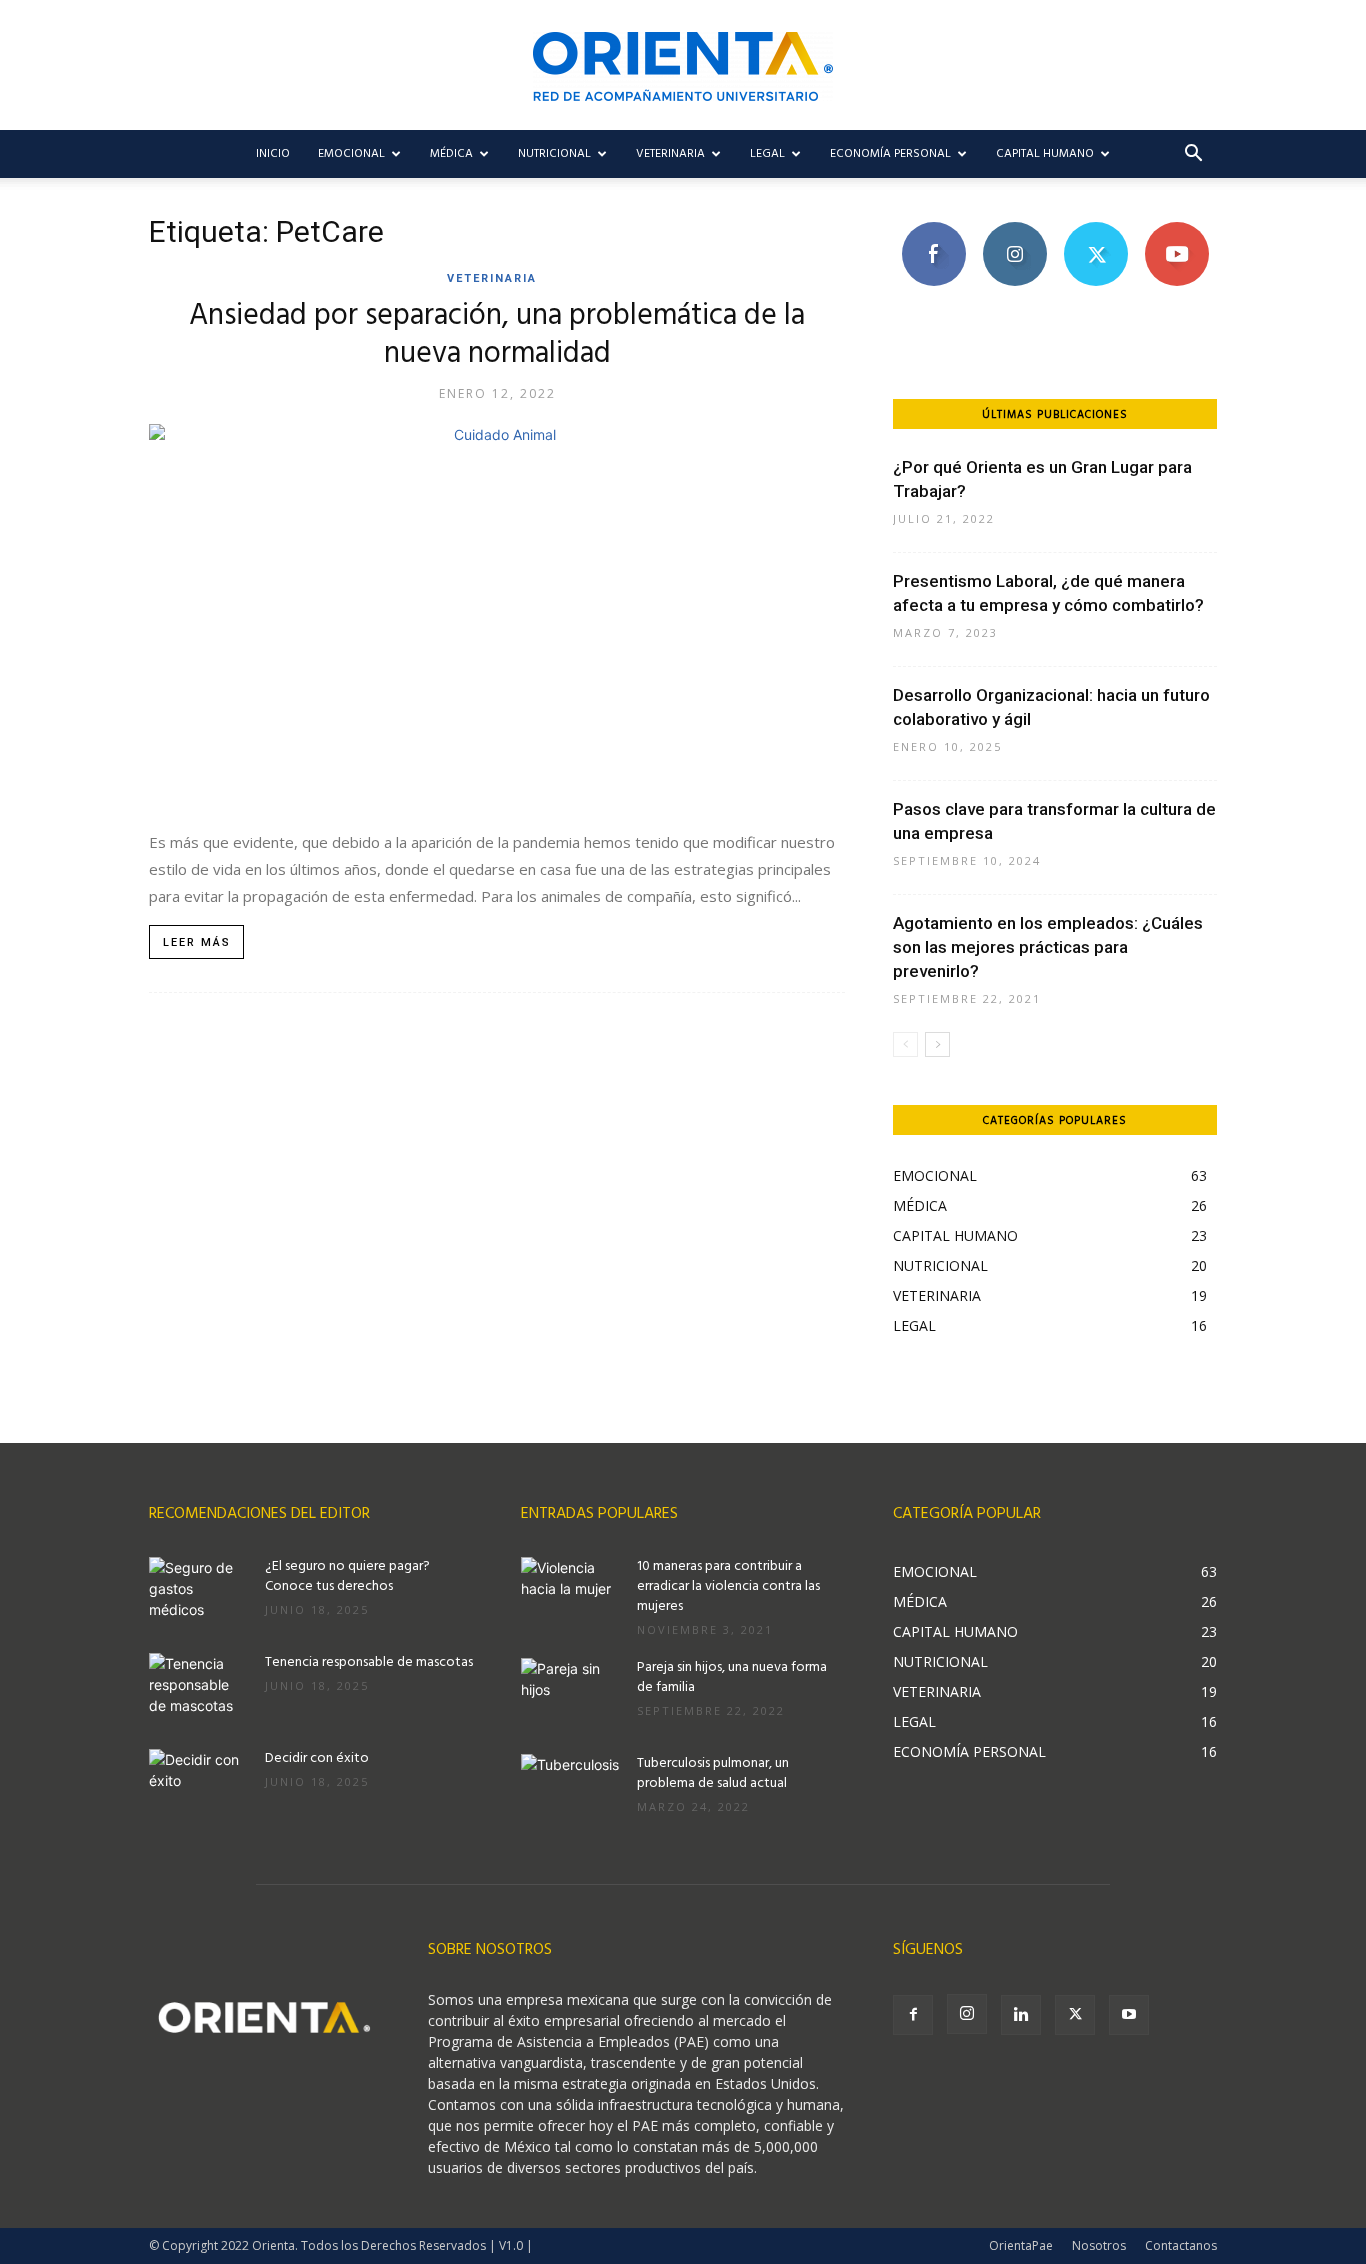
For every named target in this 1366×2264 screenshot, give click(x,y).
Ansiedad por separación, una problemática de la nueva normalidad (497, 335)
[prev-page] (905, 1044)
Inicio (273, 154)
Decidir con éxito (317, 1758)
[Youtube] (1129, 2015)
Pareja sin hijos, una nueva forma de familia (732, 1677)
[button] (1193, 155)
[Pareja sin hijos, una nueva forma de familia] (571, 1693)
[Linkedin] (1021, 2015)
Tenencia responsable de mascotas (369, 1662)
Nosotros (1099, 2245)
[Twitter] (1075, 2015)
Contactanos (1181, 2245)
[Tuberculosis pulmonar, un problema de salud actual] (571, 1789)
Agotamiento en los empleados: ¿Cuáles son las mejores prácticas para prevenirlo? (1048, 947)
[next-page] (937, 1044)
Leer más (197, 942)
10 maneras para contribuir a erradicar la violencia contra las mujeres (728, 1586)
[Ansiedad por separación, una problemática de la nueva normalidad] (497, 616)
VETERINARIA (670, 154)
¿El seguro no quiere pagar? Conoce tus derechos (347, 1576)
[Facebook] (913, 2015)
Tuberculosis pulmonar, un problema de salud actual (713, 1773)
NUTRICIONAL (554, 154)
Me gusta (933, 229)
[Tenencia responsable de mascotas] (199, 1688)
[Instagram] (967, 2014)
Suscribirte (1176, 229)
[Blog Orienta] (683, 66)
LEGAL (767, 154)
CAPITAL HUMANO (1045, 154)
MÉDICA (451, 154)
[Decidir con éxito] (199, 1784)
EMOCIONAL (351, 154)
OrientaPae (1021, 2245)
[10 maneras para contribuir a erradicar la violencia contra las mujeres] (571, 1592)
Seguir (1014, 229)
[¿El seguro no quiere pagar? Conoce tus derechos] (199, 1592)
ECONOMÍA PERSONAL (890, 154)
